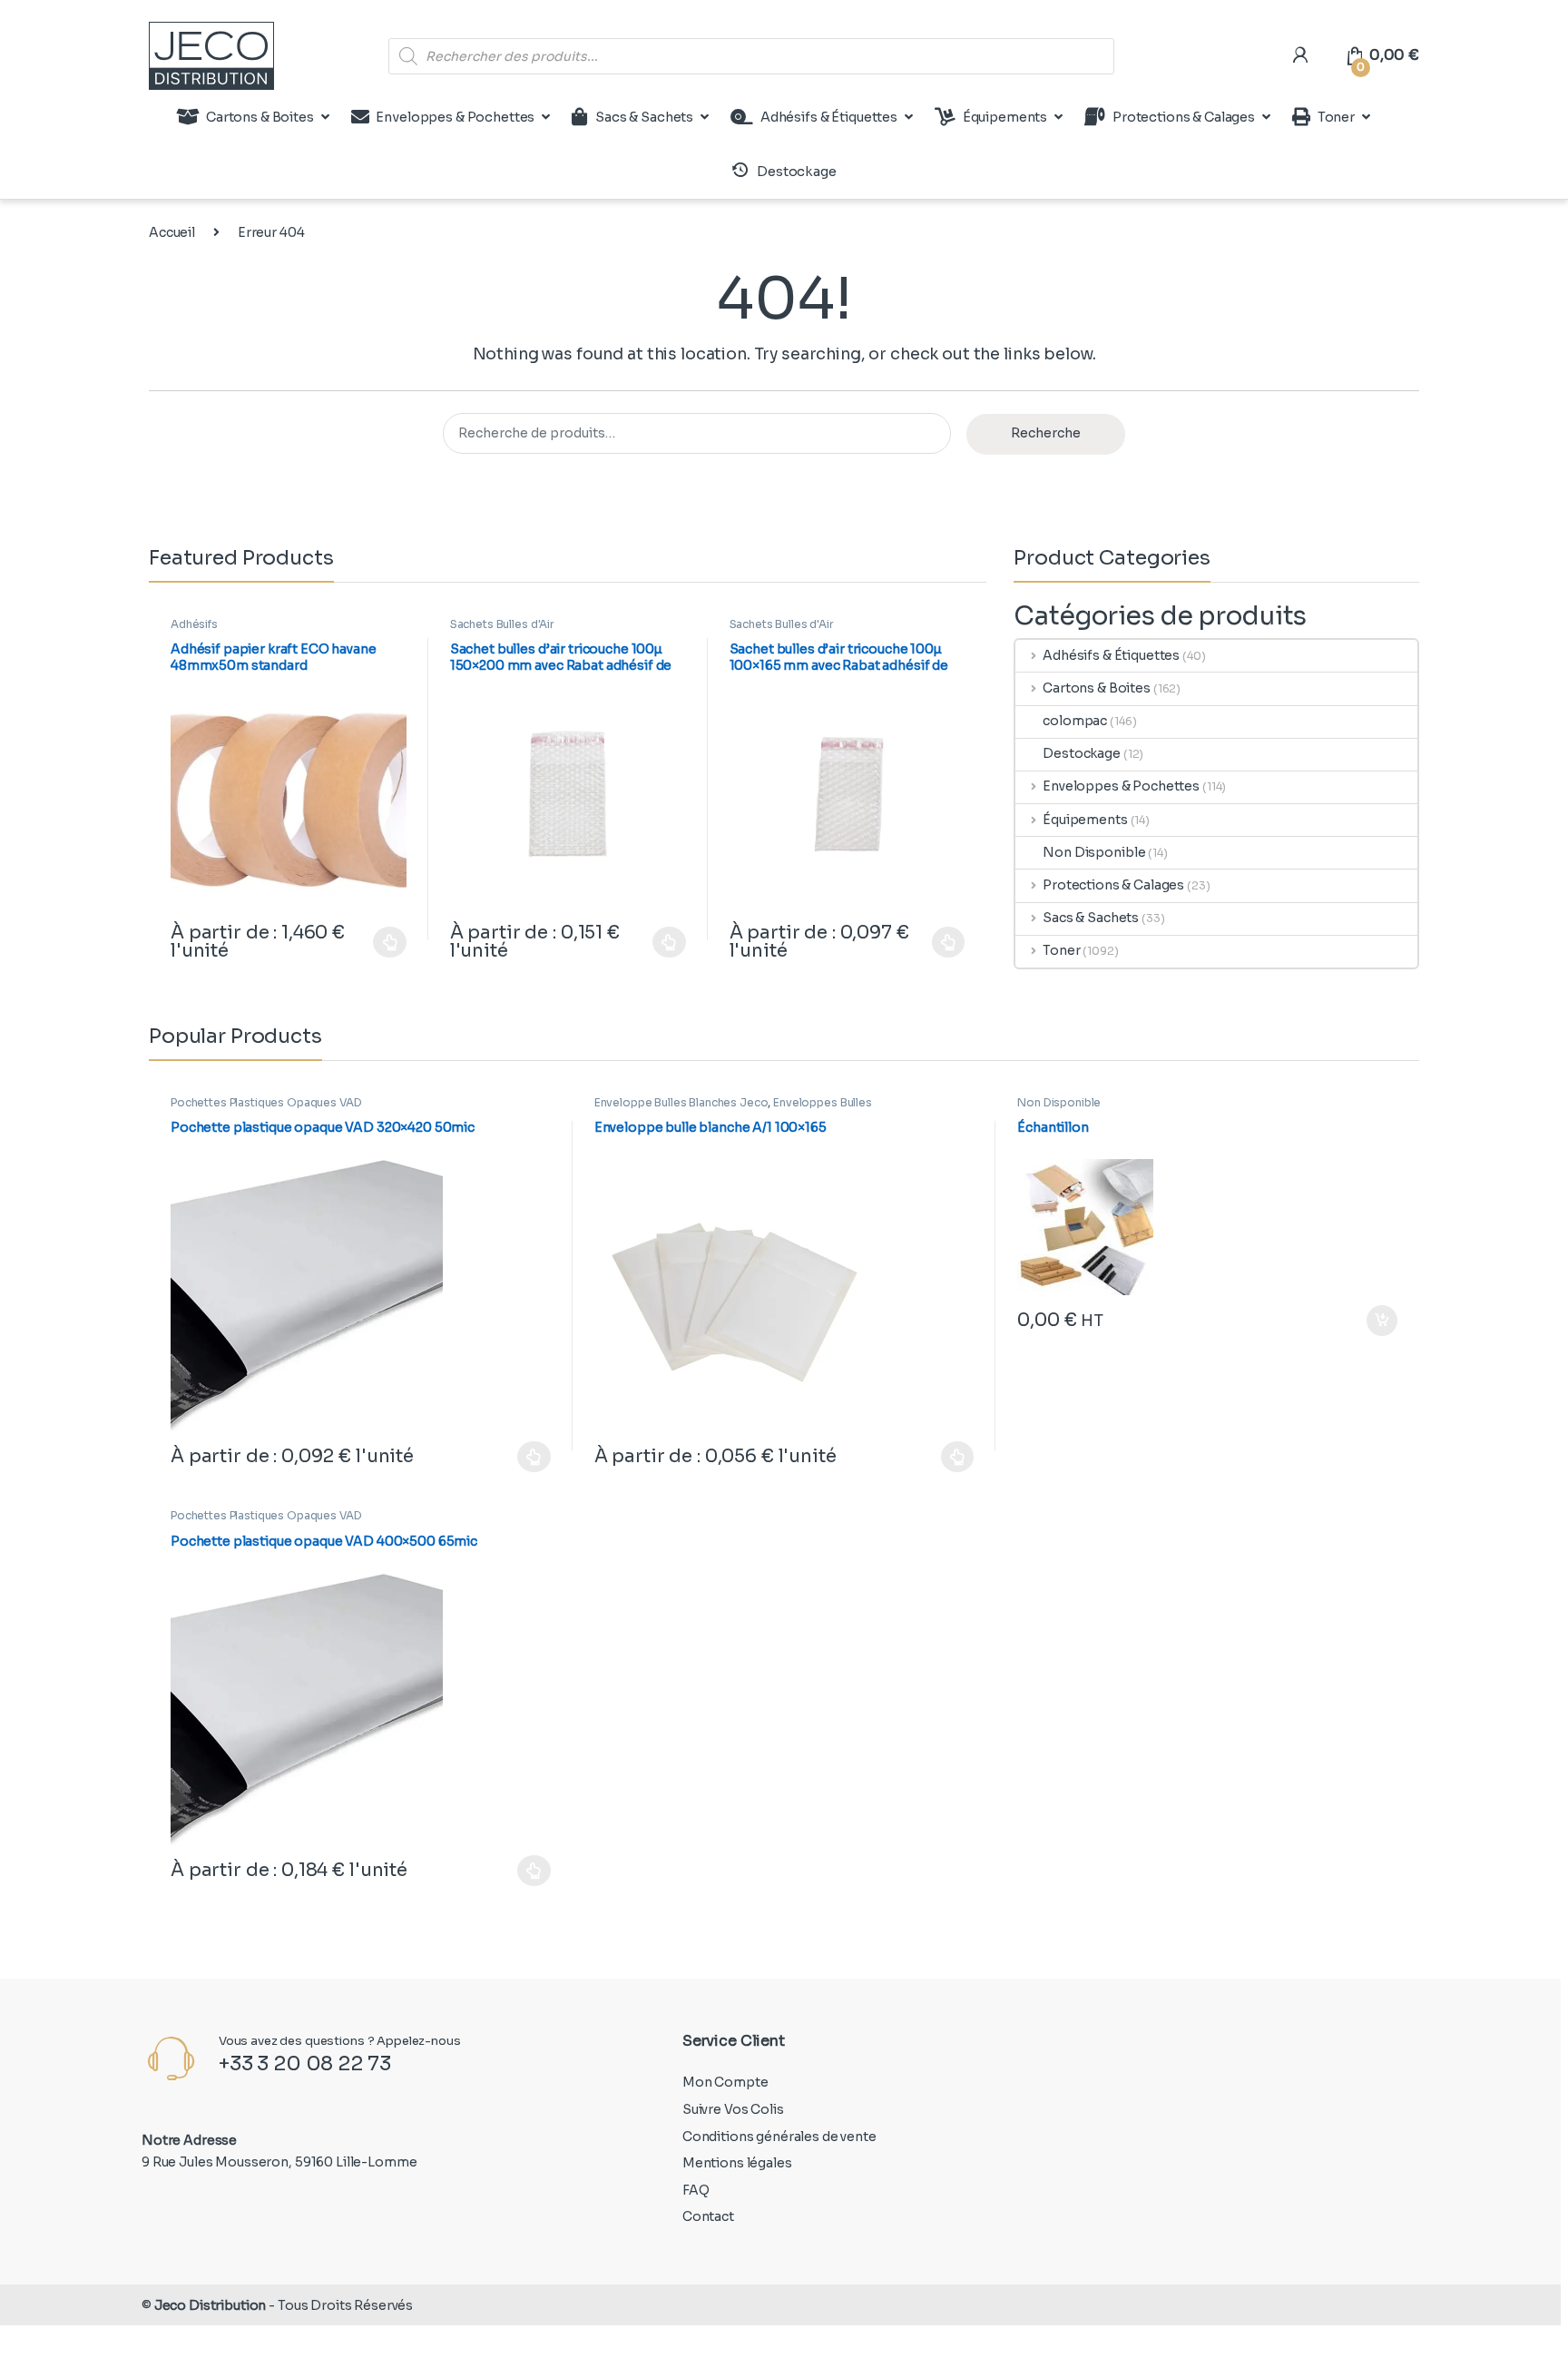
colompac (1075, 721)
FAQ (696, 2190)
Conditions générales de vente (779, 2137)
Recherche (1046, 433)
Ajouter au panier (1373, 1321)
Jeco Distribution (211, 2305)
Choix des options (381, 942)
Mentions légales (737, 2163)
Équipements (1005, 117)
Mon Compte (725, 2082)
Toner (1336, 117)
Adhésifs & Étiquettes (829, 117)
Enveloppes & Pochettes (455, 117)
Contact (708, 2216)
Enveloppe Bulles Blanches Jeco (681, 1102)
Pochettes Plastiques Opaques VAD (266, 1102)
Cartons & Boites (260, 117)
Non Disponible (1094, 852)
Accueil (172, 232)
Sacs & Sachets (644, 117)
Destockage (1082, 753)
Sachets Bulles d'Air (502, 624)
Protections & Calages (1184, 117)
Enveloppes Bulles (823, 1102)
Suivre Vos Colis (733, 2109)
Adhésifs (194, 624)
